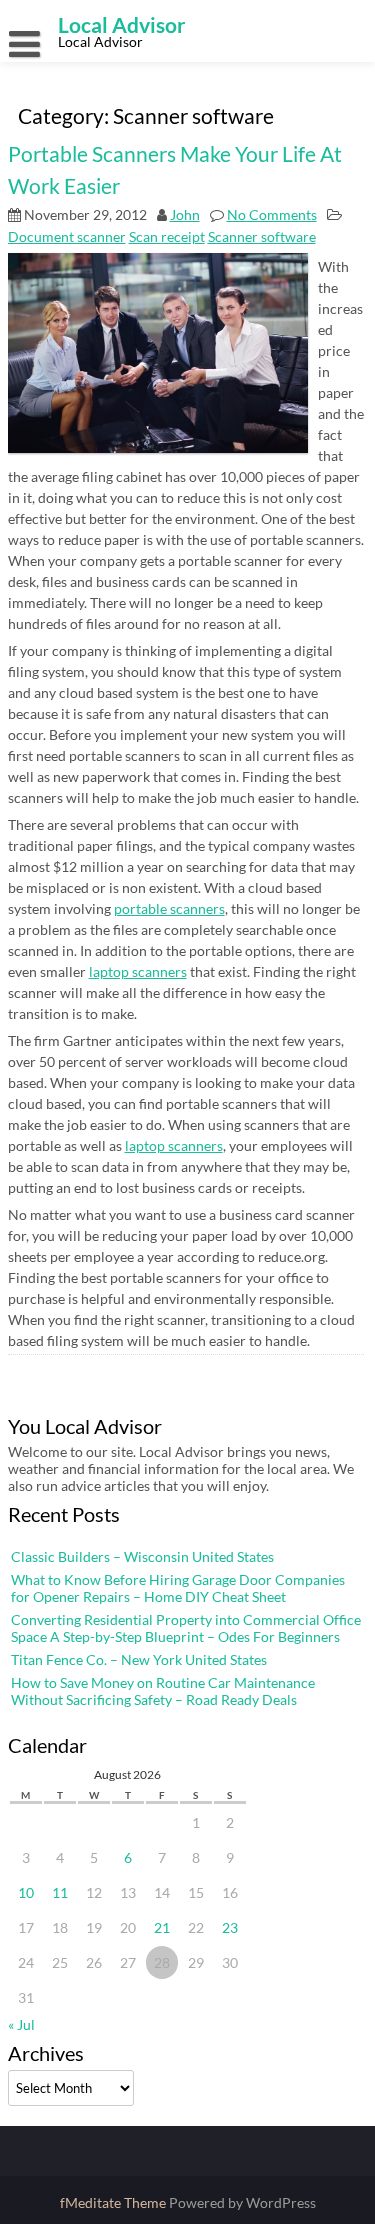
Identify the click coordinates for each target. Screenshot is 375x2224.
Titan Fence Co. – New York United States (139, 1659)
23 (230, 1927)
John (185, 214)
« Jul (21, 2024)
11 (60, 1892)
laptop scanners (138, 971)
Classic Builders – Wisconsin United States (142, 1556)
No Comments (272, 214)
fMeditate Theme (114, 2202)
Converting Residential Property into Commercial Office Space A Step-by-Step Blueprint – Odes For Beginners (186, 1628)
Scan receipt (167, 236)
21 (162, 1927)
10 (26, 1892)
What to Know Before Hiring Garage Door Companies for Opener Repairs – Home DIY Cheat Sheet (178, 1588)
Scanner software (262, 236)
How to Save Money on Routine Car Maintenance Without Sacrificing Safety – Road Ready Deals (163, 1691)
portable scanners (169, 908)
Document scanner (67, 236)
